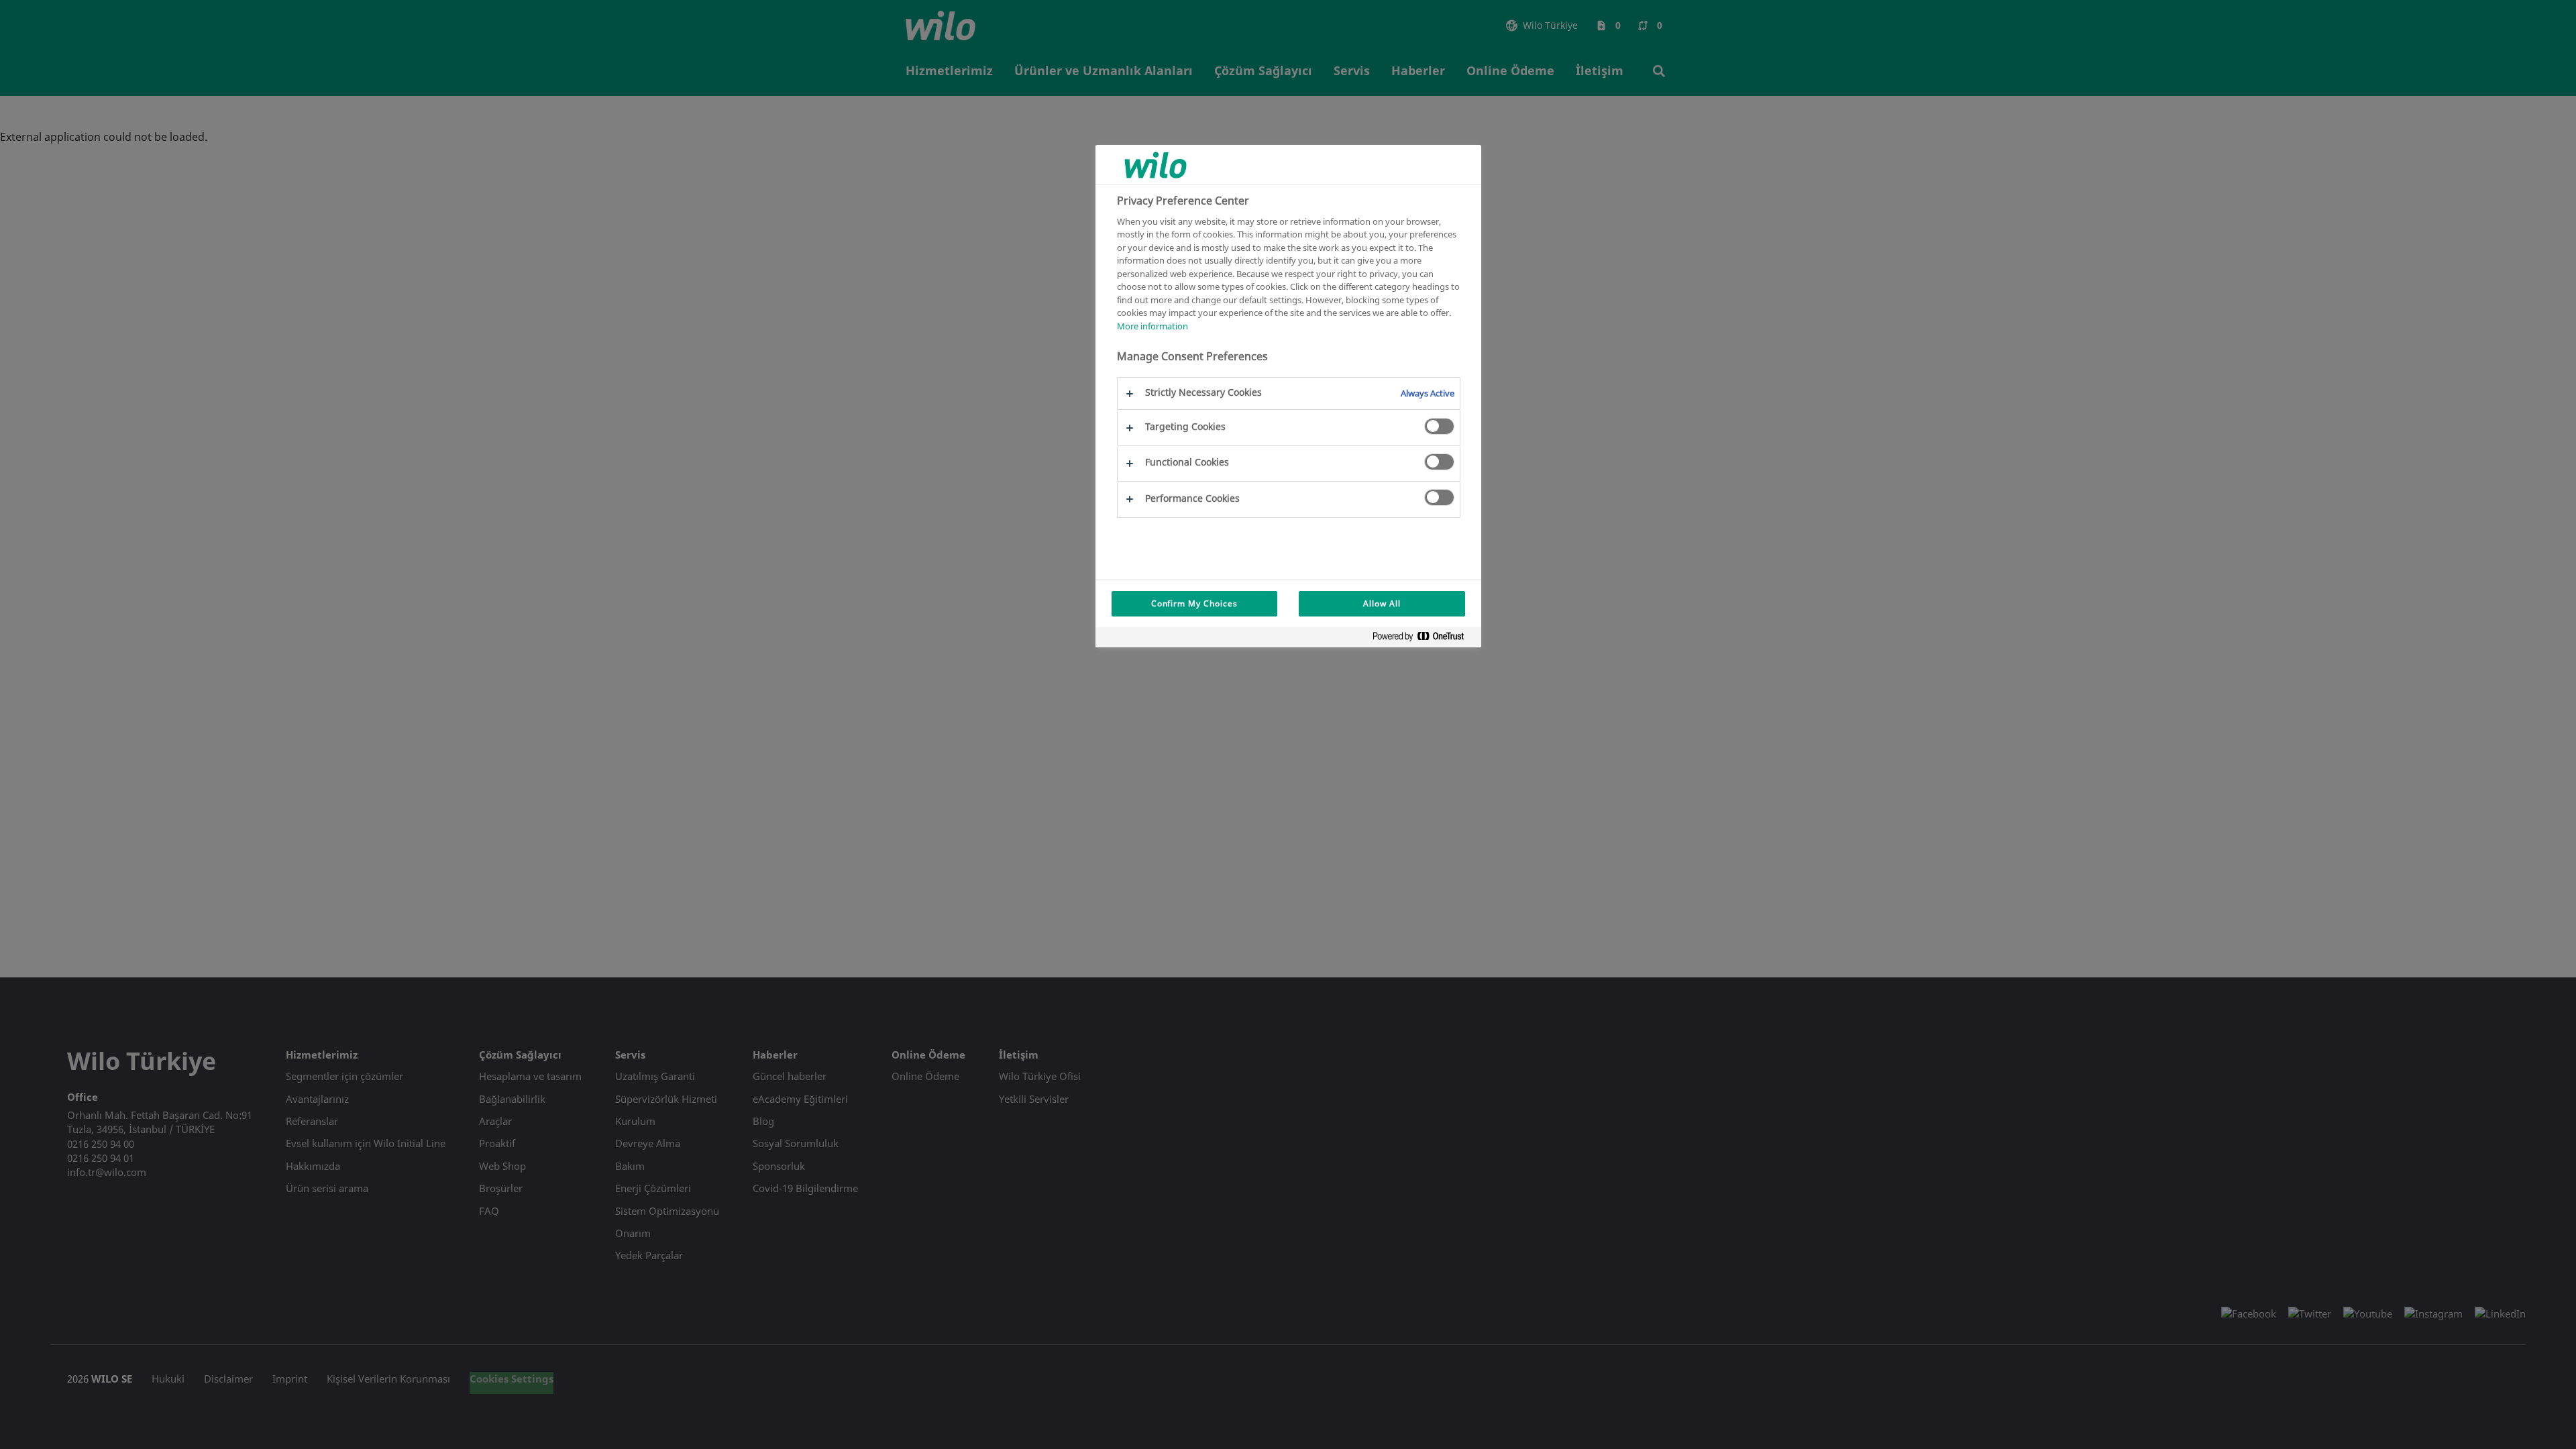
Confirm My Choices (1194, 603)
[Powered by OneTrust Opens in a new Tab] (1424, 639)
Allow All (1382, 603)
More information (1152, 326)
